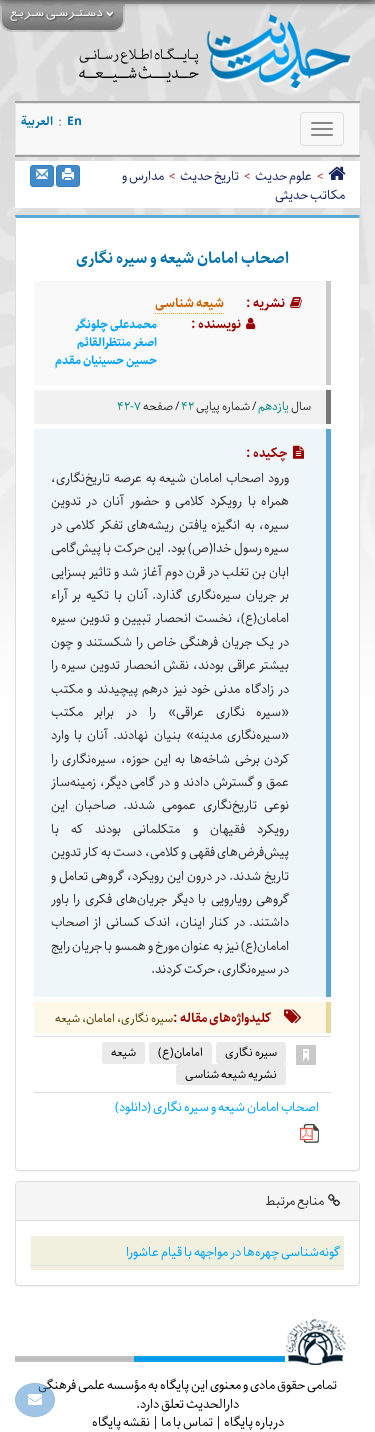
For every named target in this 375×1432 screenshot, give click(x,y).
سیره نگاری (251, 1052)
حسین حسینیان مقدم (106, 361)
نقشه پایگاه (121, 1422)
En (74, 121)
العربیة (37, 121)
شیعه (123, 1052)
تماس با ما (187, 1422)
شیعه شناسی (189, 303)
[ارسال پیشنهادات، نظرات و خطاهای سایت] (35, 1400)
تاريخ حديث (209, 176)
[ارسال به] (42, 176)
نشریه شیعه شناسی (231, 1074)
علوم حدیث (283, 176)
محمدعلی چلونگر (116, 325)
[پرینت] (68, 176)
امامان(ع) (180, 1052)
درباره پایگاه (254, 1422)
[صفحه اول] (336, 176)
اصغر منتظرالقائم (117, 343)
